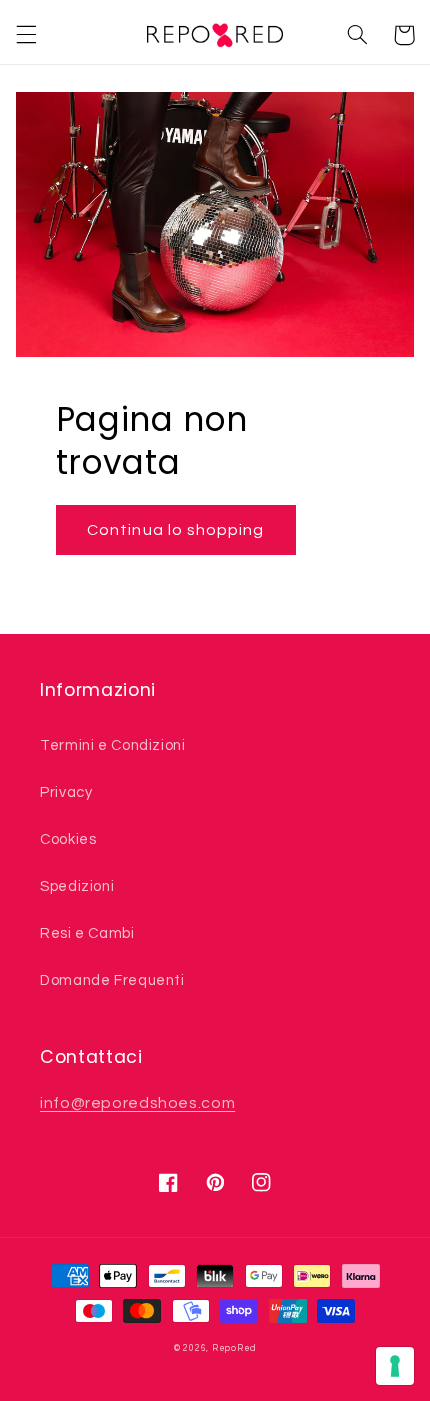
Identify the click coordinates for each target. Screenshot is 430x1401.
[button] (26, 35)
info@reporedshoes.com (137, 1103)
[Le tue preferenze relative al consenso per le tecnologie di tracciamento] (395, 1366)
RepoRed (234, 1348)
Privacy (66, 792)
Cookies (68, 839)
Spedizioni (77, 886)
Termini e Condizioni (113, 745)
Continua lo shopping (175, 530)
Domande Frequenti (112, 980)
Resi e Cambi (87, 933)
